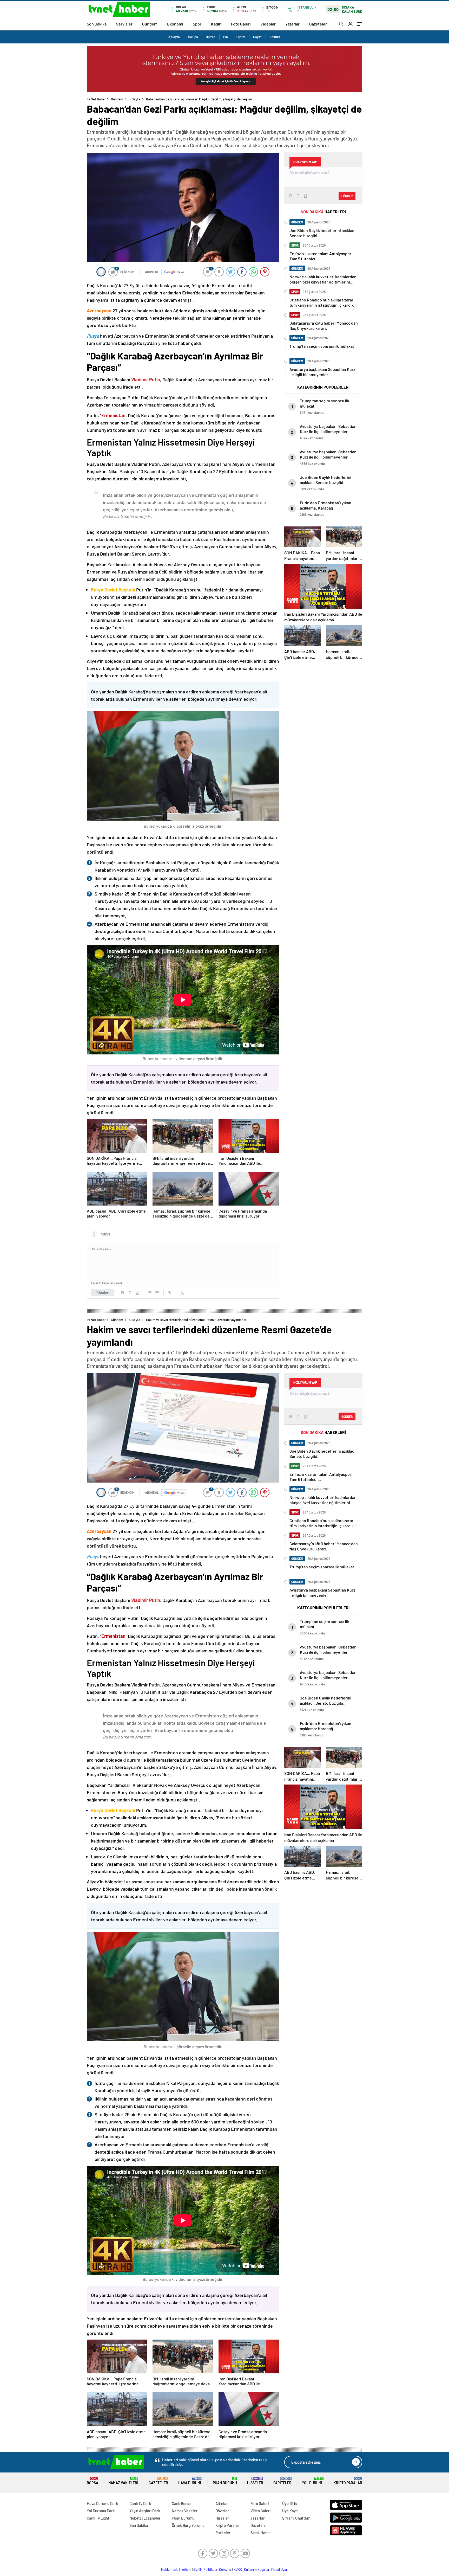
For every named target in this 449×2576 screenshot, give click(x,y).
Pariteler (282, 2481)
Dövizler (222, 2511)
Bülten (211, 37)
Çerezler (225, 2569)
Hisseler (255, 2481)
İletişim (186, 2569)
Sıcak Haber (261, 2533)
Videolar (268, 24)
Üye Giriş (289, 2503)
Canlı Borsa (181, 2503)
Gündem (150, 24)
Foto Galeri (241, 24)
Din (226, 37)
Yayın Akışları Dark (145, 2511)
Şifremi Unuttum (296, 2518)
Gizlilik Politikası (205, 2569)
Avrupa (193, 37)
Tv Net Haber (96, 99)
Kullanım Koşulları (257, 2569)
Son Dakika (97, 24)
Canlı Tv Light (98, 2518)
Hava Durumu (190, 2481)
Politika (275, 37)
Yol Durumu (313, 2481)
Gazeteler (318, 24)
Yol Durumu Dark (101, 2511)
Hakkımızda (170, 2569)
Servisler (124, 24)
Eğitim (240, 37)
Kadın (216, 24)
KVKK (238, 2569)
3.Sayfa (174, 37)
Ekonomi (175, 24)
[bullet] (157, 1293)
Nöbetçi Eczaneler (145, 2518)
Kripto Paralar (348, 2481)
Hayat (257, 37)
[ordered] (150, 1293)
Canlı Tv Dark (140, 2503)
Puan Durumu (225, 2481)
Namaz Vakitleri (123, 2481)
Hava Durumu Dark (103, 2503)
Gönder (103, 1293)
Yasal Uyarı (280, 2569)
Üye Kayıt (290, 2511)
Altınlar (222, 2503)
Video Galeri (260, 2511)
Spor (197, 24)
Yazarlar (292, 24)
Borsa (93, 2481)
